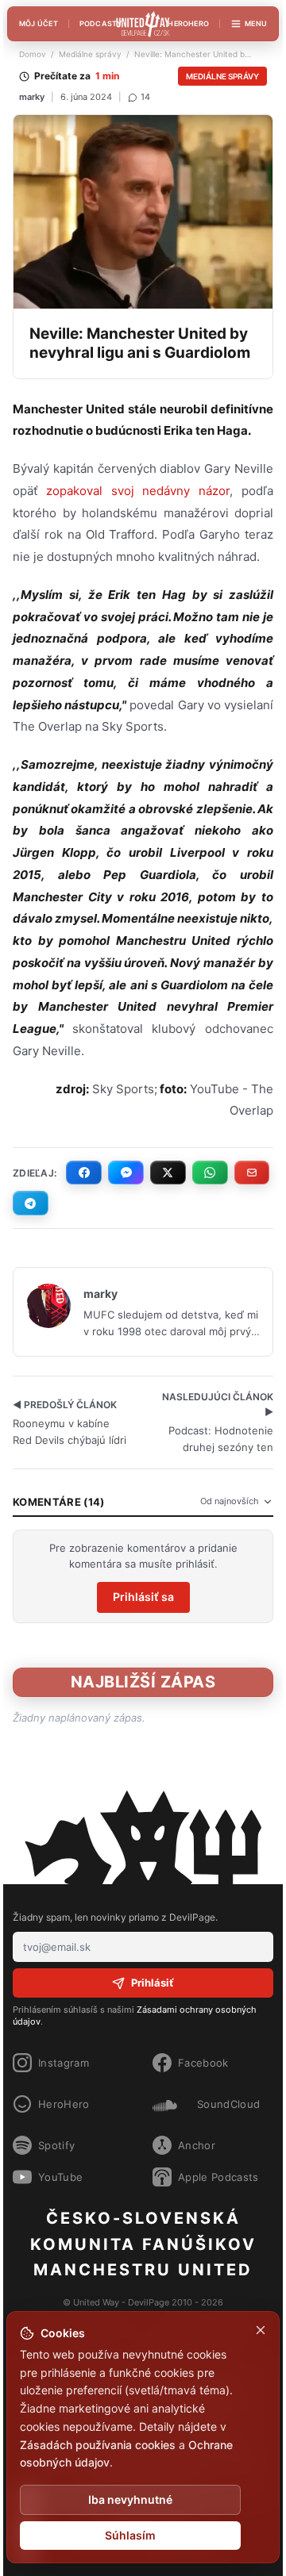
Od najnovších (230, 1501)
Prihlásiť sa (143, 1597)
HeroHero (188, 23)
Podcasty (101, 23)
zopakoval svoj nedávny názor (133, 491)
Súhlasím (130, 2535)
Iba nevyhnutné (130, 2499)
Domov (33, 54)
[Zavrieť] (261, 2330)
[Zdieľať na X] (168, 1173)
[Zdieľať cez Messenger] (126, 1173)
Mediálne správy (90, 54)
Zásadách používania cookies (98, 2445)
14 (145, 97)
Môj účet (39, 23)
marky (32, 97)
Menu (256, 23)
